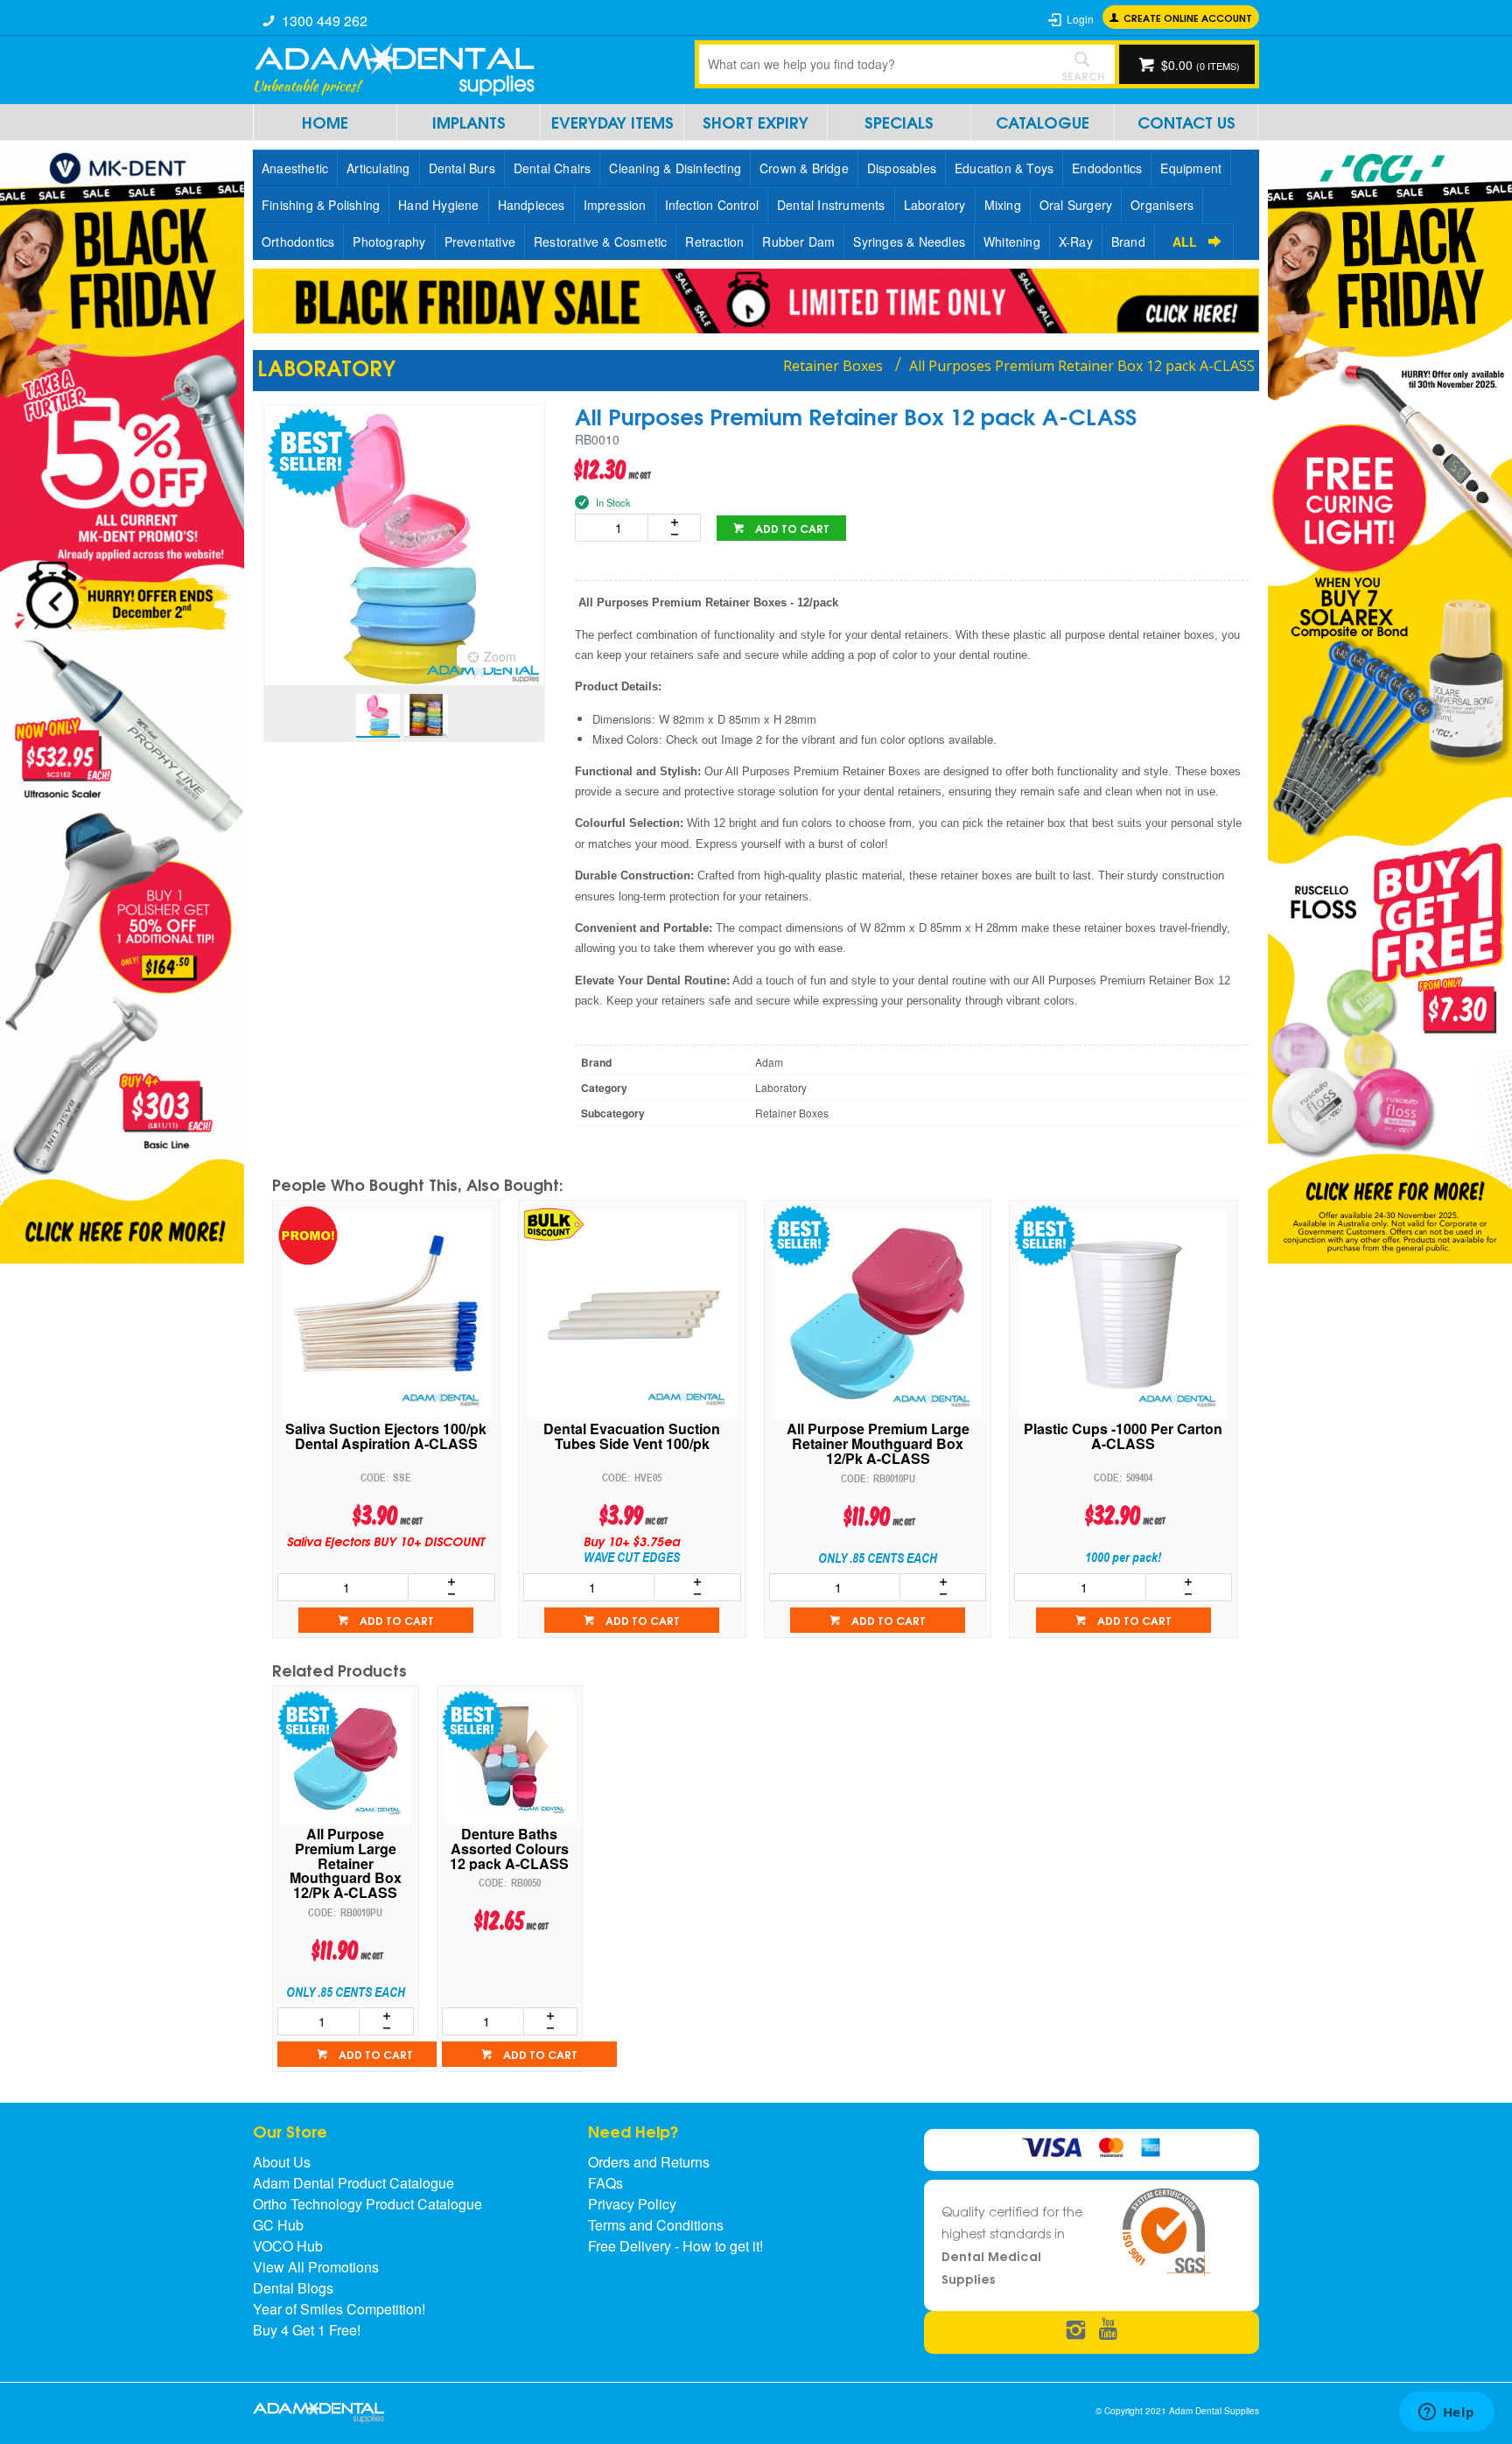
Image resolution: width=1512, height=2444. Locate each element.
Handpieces (532, 205)
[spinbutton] (615, 528)
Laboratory (935, 205)
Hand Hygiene (438, 205)
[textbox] (874, 64)
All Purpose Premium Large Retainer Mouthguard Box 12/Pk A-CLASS (632, 1444)
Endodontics (1107, 168)
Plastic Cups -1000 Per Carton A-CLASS (877, 1438)
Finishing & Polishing (321, 205)
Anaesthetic (295, 168)
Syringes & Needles (909, 242)
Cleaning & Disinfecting (675, 168)
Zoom (500, 656)
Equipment (1191, 168)
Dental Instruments (831, 205)
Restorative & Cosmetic (600, 242)
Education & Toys (1004, 168)
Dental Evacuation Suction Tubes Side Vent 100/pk (386, 1438)
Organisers (1162, 205)
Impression (615, 205)
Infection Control (712, 205)
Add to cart (791, 528)
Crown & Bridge (804, 168)
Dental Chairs (553, 168)
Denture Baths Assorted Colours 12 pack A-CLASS (509, 1849)
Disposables (902, 168)
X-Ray (1076, 242)
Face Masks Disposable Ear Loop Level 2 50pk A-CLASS (1123, 1438)
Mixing (1003, 205)
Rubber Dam (798, 242)
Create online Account (1188, 17)
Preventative (480, 242)
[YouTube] (1108, 2331)
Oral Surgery (1076, 205)
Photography (389, 242)
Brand (1128, 242)
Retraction (714, 242)
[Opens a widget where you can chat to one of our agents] (1446, 2413)
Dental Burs (462, 168)
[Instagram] (1076, 2331)
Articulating (378, 168)
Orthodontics (298, 242)
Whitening (1012, 242)
